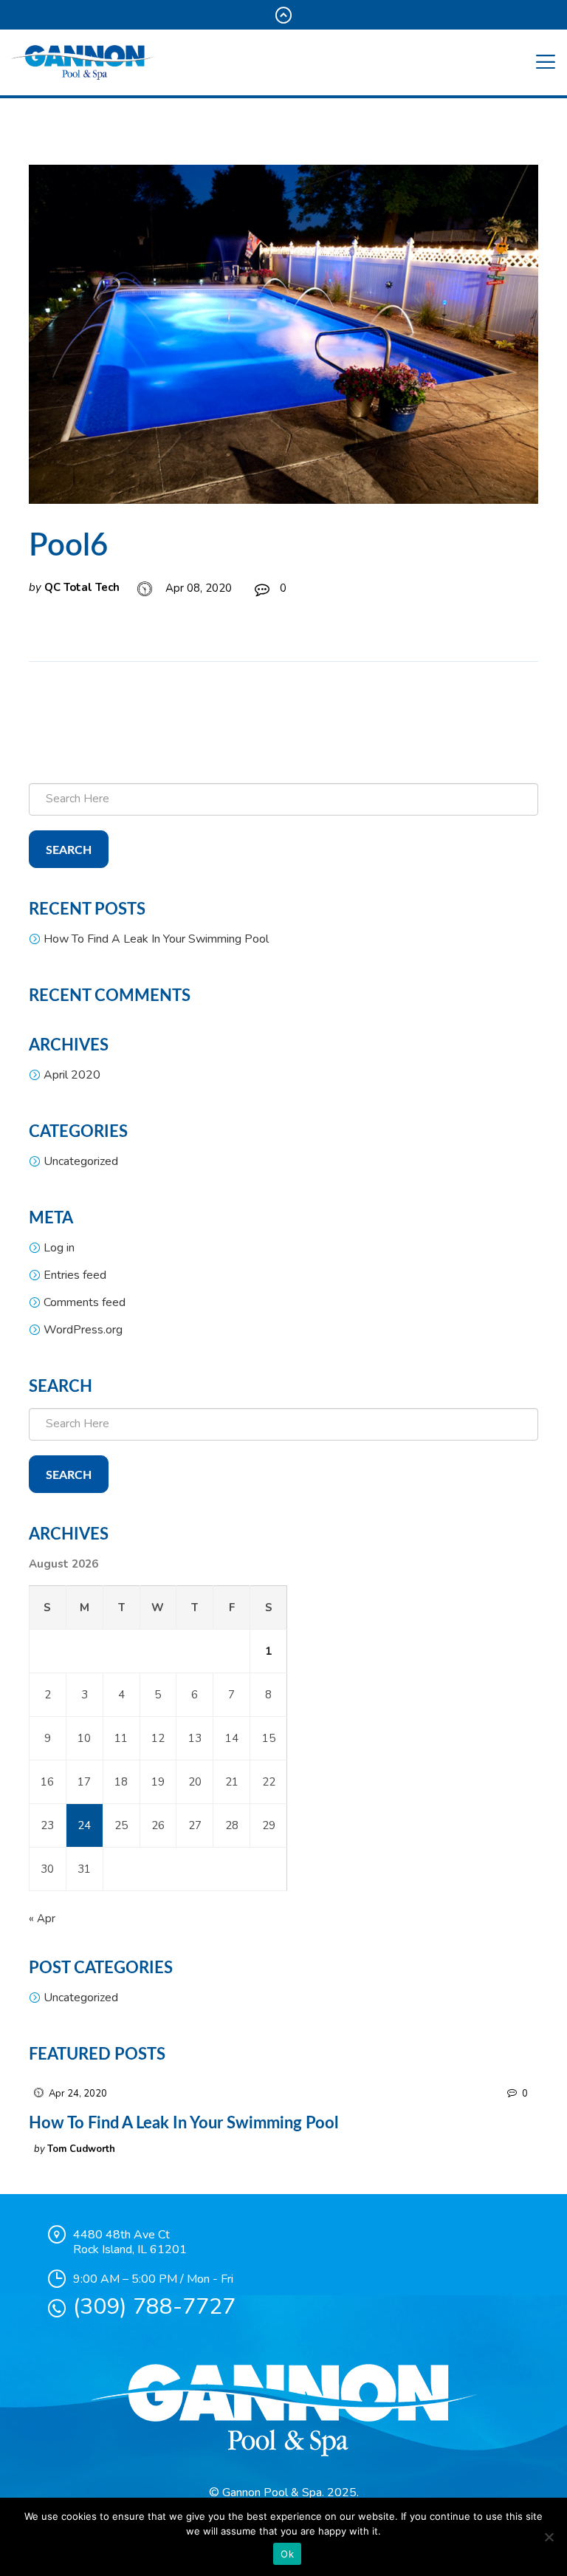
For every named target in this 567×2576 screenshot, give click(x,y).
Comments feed (85, 1302)
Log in (59, 1248)
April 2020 (72, 1075)
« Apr (42, 1919)
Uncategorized (81, 1161)
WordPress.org (83, 1330)
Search (69, 850)
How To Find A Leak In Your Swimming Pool (156, 939)
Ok (287, 2554)
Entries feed (75, 1275)
